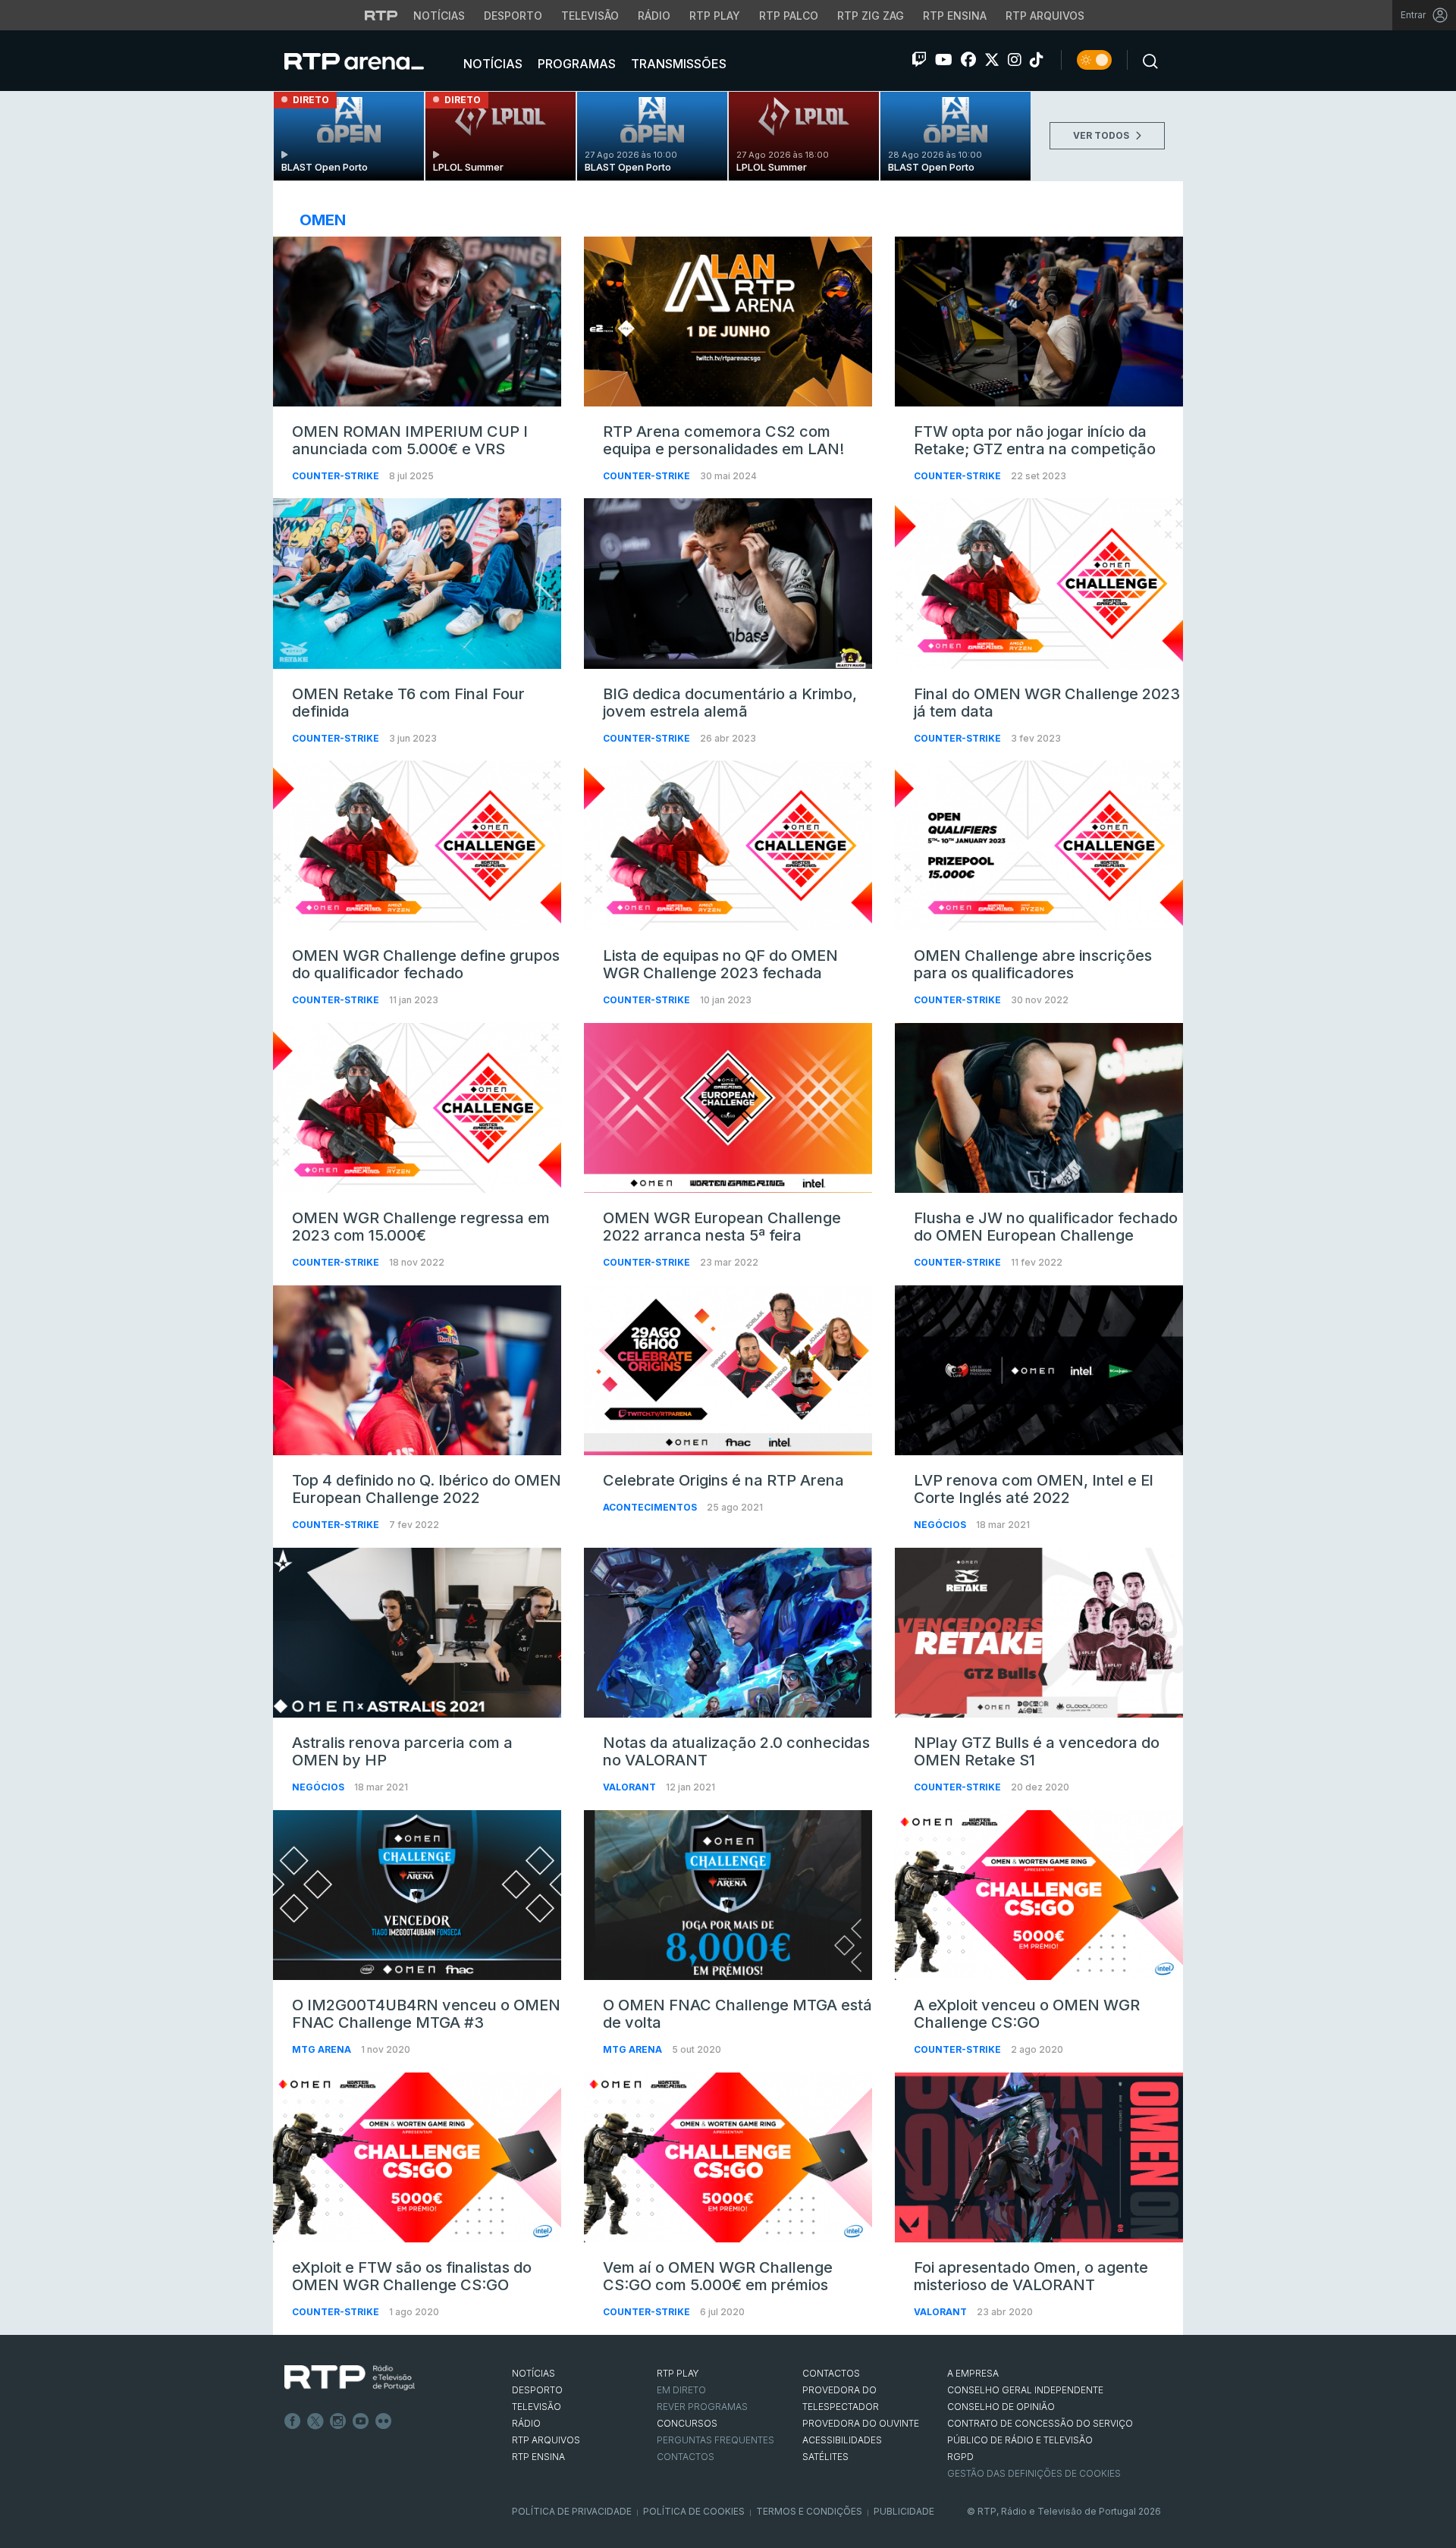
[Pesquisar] (1146, 60)
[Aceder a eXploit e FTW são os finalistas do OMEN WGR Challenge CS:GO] (417, 2157)
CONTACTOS (831, 2373)
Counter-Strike (337, 476)
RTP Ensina (955, 16)
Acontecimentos (651, 1507)
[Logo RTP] (350, 2378)
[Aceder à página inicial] (369, 61)
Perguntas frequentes (715, 2440)
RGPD (960, 2457)
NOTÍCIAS (533, 2373)
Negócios (941, 1525)
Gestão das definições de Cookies (1034, 2473)
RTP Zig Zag (871, 16)
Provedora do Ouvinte (861, 2423)
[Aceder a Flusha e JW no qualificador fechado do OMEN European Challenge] (1039, 1108)
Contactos (686, 2457)
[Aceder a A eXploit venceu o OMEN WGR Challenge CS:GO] (1039, 1895)
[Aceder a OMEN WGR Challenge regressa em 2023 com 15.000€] (417, 1108)
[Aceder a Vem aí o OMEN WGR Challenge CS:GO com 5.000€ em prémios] (728, 2157)
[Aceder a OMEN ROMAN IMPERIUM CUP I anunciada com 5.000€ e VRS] (417, 322)
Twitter (315, 2421)
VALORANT (631, 1787)
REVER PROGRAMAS (702, 2407)
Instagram (338, 2421)
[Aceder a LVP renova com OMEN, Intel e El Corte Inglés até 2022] (1039, 1370)
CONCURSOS (687, 2423)
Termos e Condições (809, 2511)
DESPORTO (537, 2390)
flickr (384, 2421)
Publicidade (904, 2511)
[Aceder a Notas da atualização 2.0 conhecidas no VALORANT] (728, 1633)
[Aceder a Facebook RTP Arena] (968, 60)
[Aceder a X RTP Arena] (992, 60)
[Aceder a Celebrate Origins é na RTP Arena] (728, 1370)
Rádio (654, 16)
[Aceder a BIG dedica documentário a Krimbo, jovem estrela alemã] (728, 583)
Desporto (513, 16)
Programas (575, 64)
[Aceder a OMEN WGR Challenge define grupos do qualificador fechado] (417, 846)
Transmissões (677, 64)
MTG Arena (323, 2049)
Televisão (590, 16)
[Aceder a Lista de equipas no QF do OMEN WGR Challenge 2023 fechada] (728, 846)
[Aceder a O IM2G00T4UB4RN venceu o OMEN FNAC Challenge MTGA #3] (417, 1895)
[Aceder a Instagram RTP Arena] (1015, 60)
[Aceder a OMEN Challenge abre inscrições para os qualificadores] (1039, 846)
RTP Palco (789, 16)
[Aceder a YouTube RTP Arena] (944, 60)
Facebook (293, 2421)
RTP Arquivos (1045, 16)
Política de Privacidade (572, 2511)
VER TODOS (1102, 135)
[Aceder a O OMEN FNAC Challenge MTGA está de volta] (728, 1895)
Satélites (825, 2457)
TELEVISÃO (537, 2407)
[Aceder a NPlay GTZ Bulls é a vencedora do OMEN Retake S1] (1039, 1633)
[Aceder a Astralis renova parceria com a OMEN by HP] (417, 1633)
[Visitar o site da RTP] (381, 15)
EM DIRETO (681, 2390)
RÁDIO (526, 2423)
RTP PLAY (678, 2373)
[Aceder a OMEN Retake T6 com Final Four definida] (417, 583)
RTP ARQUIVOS (546, 2440)
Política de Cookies (694, 2511)
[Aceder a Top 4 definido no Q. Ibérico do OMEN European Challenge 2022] (417, 1370)
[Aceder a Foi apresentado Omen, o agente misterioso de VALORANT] (1039, 2157)
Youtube (361, 2421)
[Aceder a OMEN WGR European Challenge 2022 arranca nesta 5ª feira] (728, 1108)
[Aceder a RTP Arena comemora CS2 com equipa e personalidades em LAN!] (728, 322)
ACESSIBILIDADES (842, 2440)
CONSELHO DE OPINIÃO (1001, 2407)
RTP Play (715, 16)
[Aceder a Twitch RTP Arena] (919, 60)
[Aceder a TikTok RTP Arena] (1037, 60)
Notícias (439, 16)
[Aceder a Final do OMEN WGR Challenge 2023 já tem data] (1039, 583)
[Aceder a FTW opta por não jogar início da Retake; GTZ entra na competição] (1039, 322)
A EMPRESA (973, 2373)
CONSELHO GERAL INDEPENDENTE (1025, 2390)
